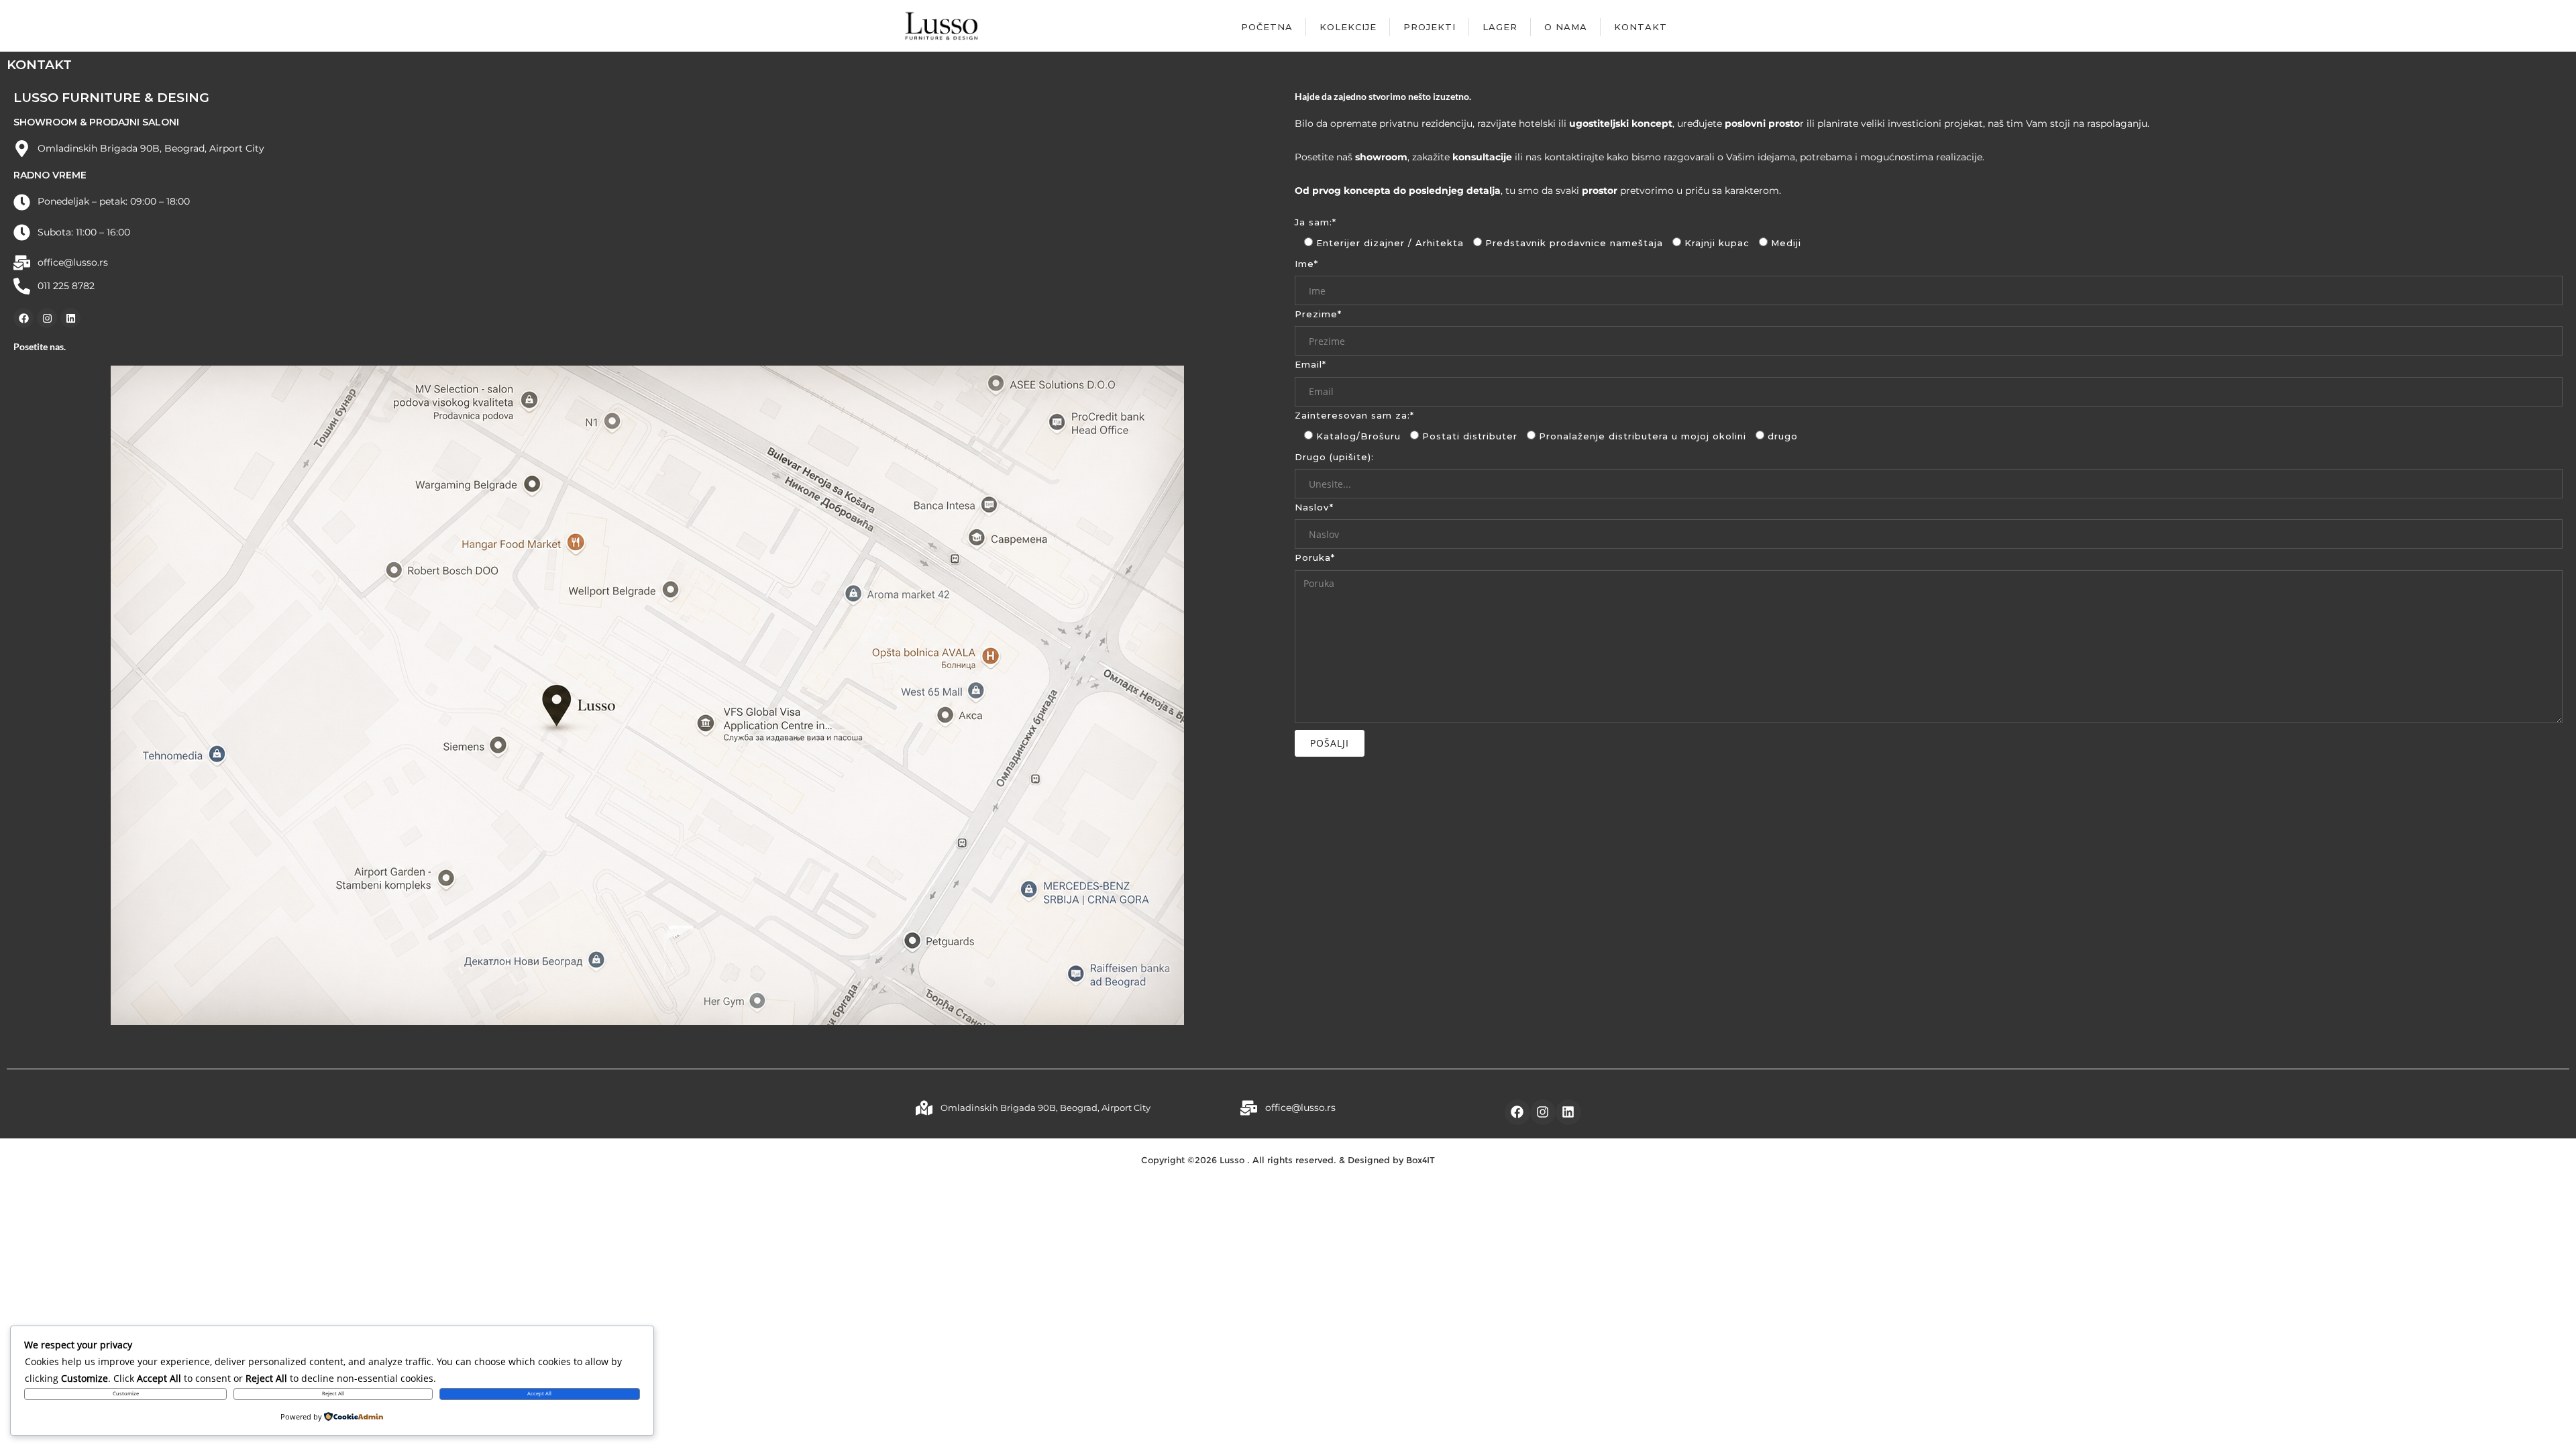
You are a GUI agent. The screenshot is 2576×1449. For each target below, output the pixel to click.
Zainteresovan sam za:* (1354, 415)
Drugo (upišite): (1334, 457)
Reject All (333, 1393)
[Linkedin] (70, 318)
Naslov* (1314, 507)
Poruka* (1315, 557)
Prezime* (1318, 314)
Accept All (539, 1393)
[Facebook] (23, 318)
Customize (126, 1393)
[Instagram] (47, 318)
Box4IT (1420, 1160)
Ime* (1306, 264)
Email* (1310, 364)
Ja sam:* (1316, 222)
